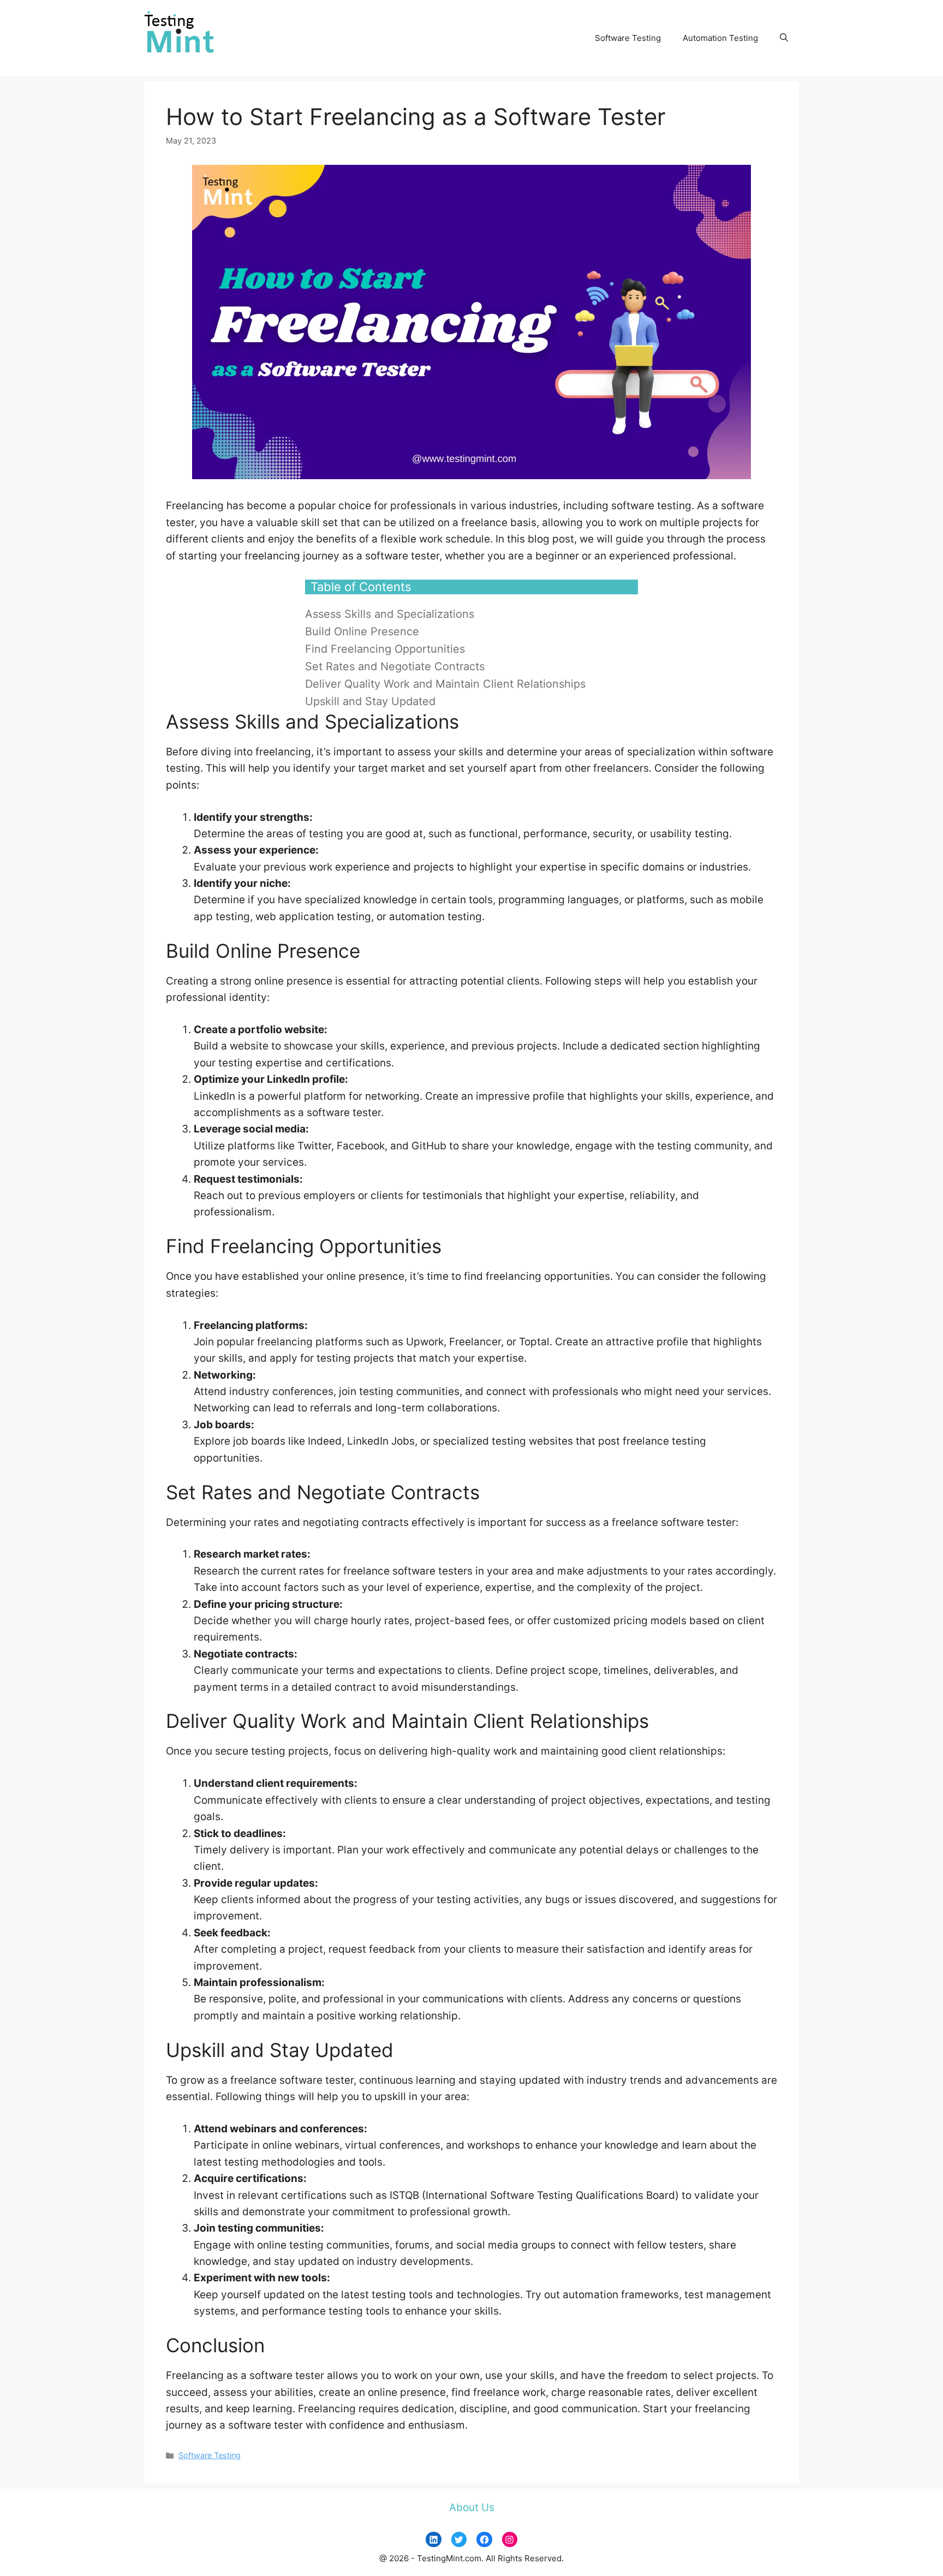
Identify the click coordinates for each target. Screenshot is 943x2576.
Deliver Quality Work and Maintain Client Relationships (445, 684)
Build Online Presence (362, 631)
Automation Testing (720, 38)
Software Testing (628, 38)
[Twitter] (459, 2540)
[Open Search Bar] (784, 38)
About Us (472, 2508)
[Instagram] (510, 2540)
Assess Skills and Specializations (390, 614)
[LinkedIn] (434, 2540)
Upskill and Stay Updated (370, 701)
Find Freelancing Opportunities (385, 649)
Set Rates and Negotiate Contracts (395, 666)
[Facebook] (484, 2540)
